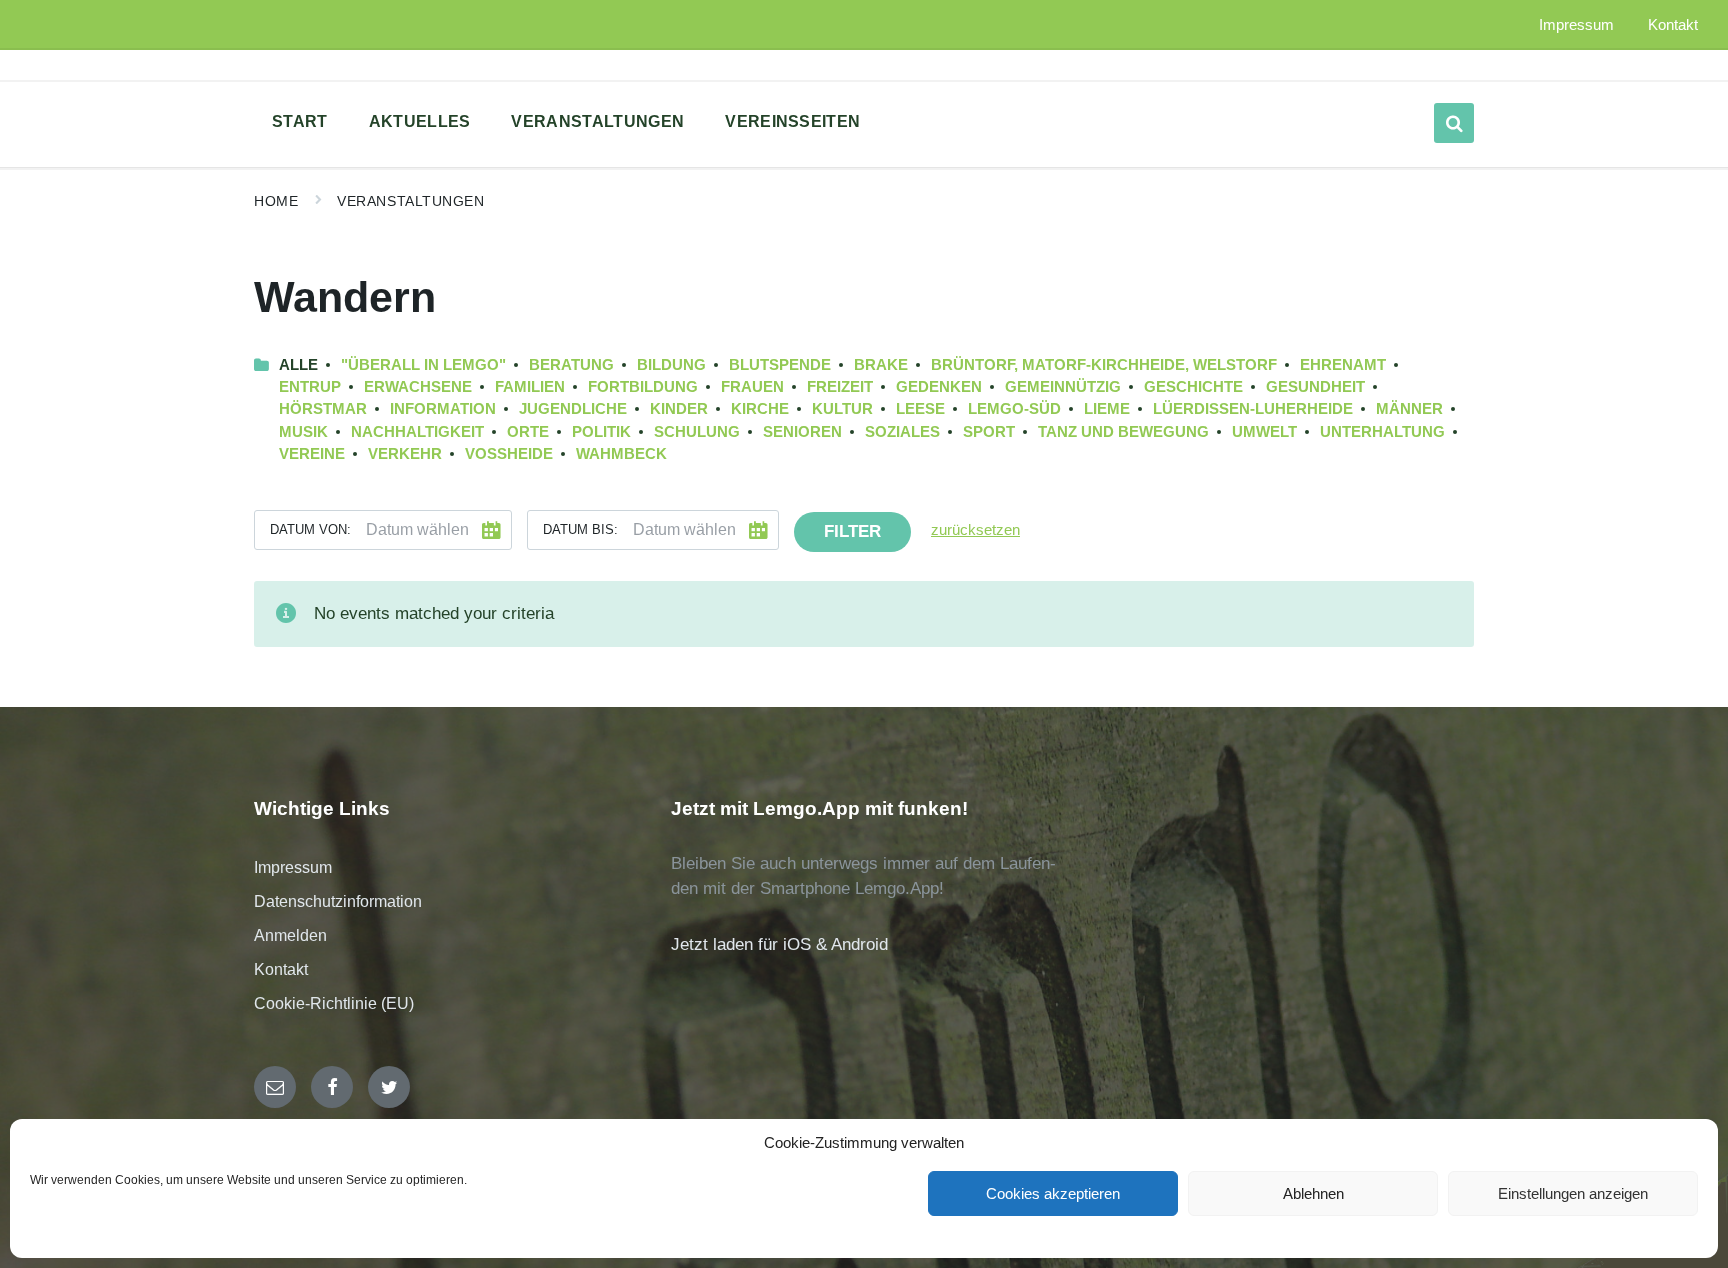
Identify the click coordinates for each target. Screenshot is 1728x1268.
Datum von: (310, 529)
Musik (303, 432)
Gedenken (939, 387)
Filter (852, 531)
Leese (920, 409)
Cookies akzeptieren (1053, 1193)
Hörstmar (323, 409)
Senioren (802, 432)
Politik (601, 432)
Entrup (310, 387)
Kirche (760, 409)
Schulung (697, 432)
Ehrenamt (1343, 365)
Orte (528, 432)
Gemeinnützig (1063, 387)
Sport (989, 432)
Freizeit (840, 387)
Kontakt (281, 969)
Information (443, 409)
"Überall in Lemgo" (423, 365)
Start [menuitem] (300, 121)
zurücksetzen (975, 530)
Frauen (752, 387)
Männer (1409, 409)
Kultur (842, 409)
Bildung (671, 365)
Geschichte (1193, 387)
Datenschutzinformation (338, 901)
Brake (881, 365)
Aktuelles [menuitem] (420, 121)
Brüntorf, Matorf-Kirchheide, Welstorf (1104, 365)
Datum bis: (580, 529)
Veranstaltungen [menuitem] (597, 121)
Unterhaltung (1382, 432)
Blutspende (780, 365)
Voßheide (509, 454)
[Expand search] (1454, 123)
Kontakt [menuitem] (1673, 25)
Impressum (293, 867)
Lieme (1107, 409)
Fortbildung (643, 387)
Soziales (902, 432)
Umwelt (1264, 432)
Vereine (312, 454)
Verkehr (405, 454)
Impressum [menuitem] (1576, 25)
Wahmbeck (621, 454)
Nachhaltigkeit (417, 432)
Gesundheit (1315, 387)
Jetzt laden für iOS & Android (779, 944)
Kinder (679, 409)
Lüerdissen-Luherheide (1253, 409)
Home (276, 201)
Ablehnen (1313, 1193)
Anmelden (290, 935)
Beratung (571, 365)
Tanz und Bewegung (1123, 432)
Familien (530, 387)
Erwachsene (418, 387)
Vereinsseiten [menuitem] (792, 121)
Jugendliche (573, 409)
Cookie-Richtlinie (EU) (334, 1003)
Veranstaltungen (410, 201)
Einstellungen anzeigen (1573, 1193)
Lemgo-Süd (1014, 409)
